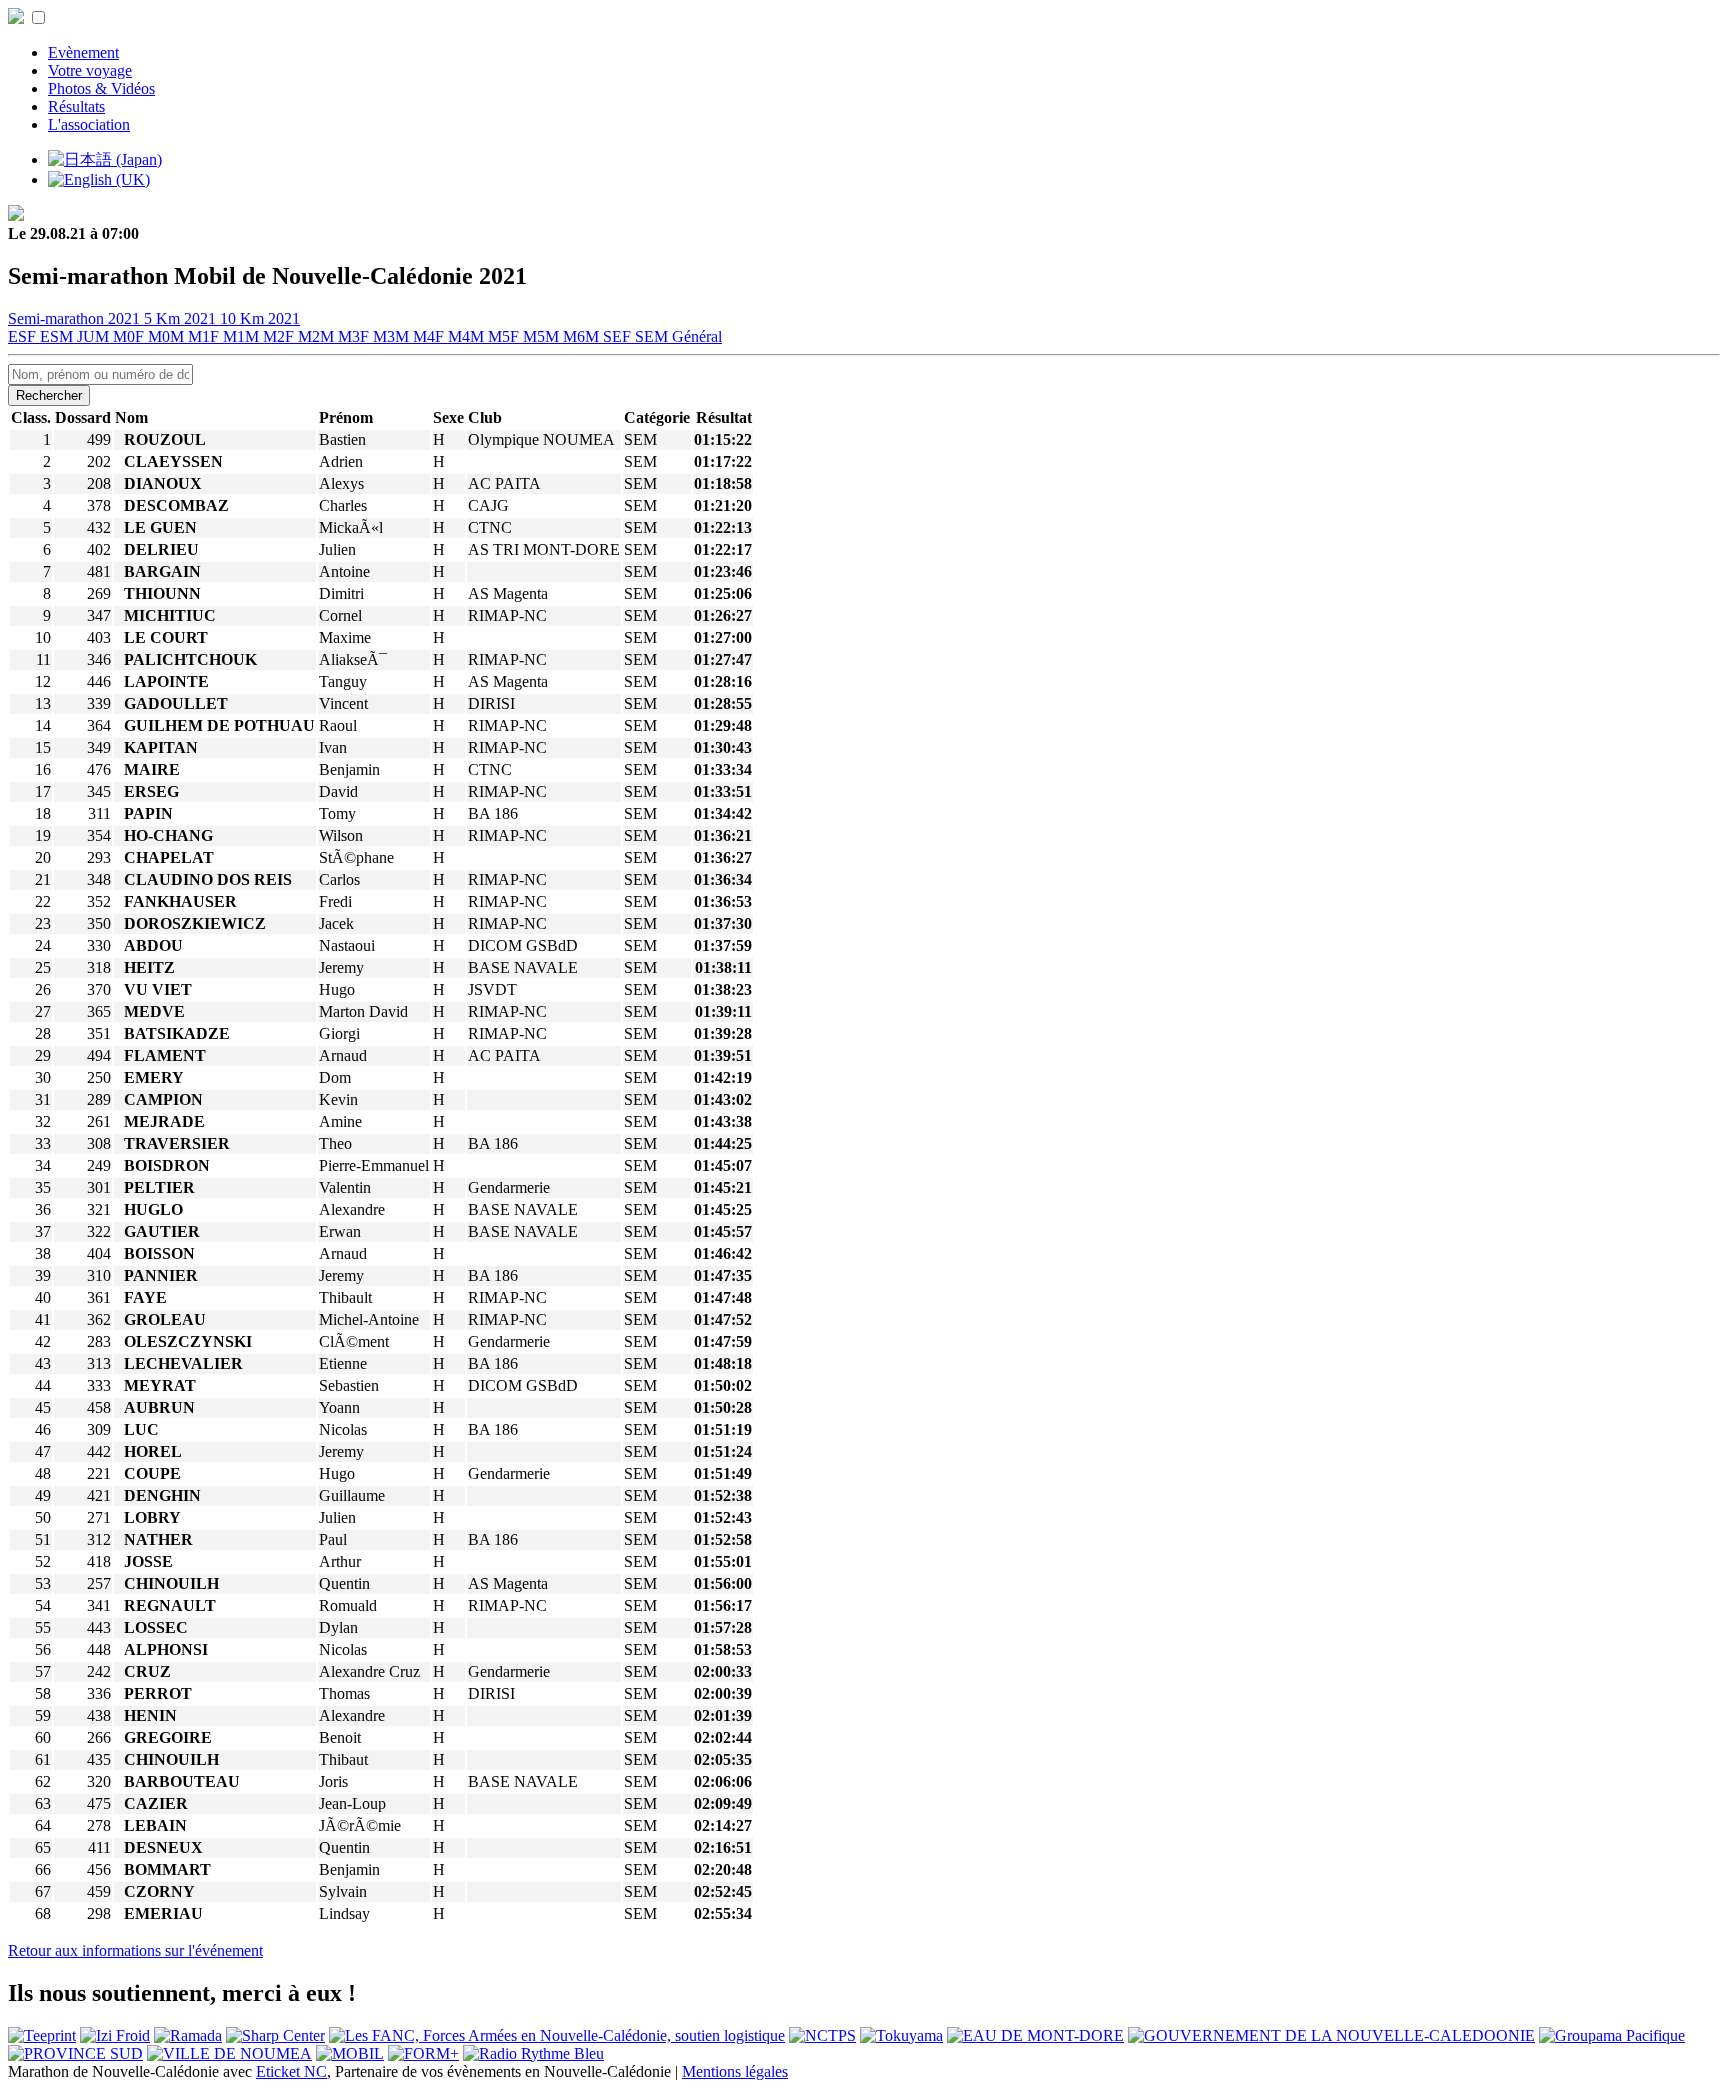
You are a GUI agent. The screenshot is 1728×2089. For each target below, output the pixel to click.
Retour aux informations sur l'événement (135, 1950)
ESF (24, 336)
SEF (619, 336)
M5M (543, 336)
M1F (205, 336)
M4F (430, 336)
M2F (280, 336)
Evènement (83, 52)
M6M (583, 336)
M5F (505, 336)
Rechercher (49, 395)
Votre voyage (90, 70)
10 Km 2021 (260, 318)
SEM (653, 336)
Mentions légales (735, 2071)
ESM (58, 336)
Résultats (76, 106)
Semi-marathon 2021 (76, 318)
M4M (468, 336)
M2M (318, 336)
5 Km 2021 (182, 318)
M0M (168, 336)
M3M (393, 336)
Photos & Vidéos (101, 88)
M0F (130, 336)
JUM (95, 336)
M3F (355, 336)
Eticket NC (291, 2071)
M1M (243, 336)
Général (697, 336)
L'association (89, 124)
